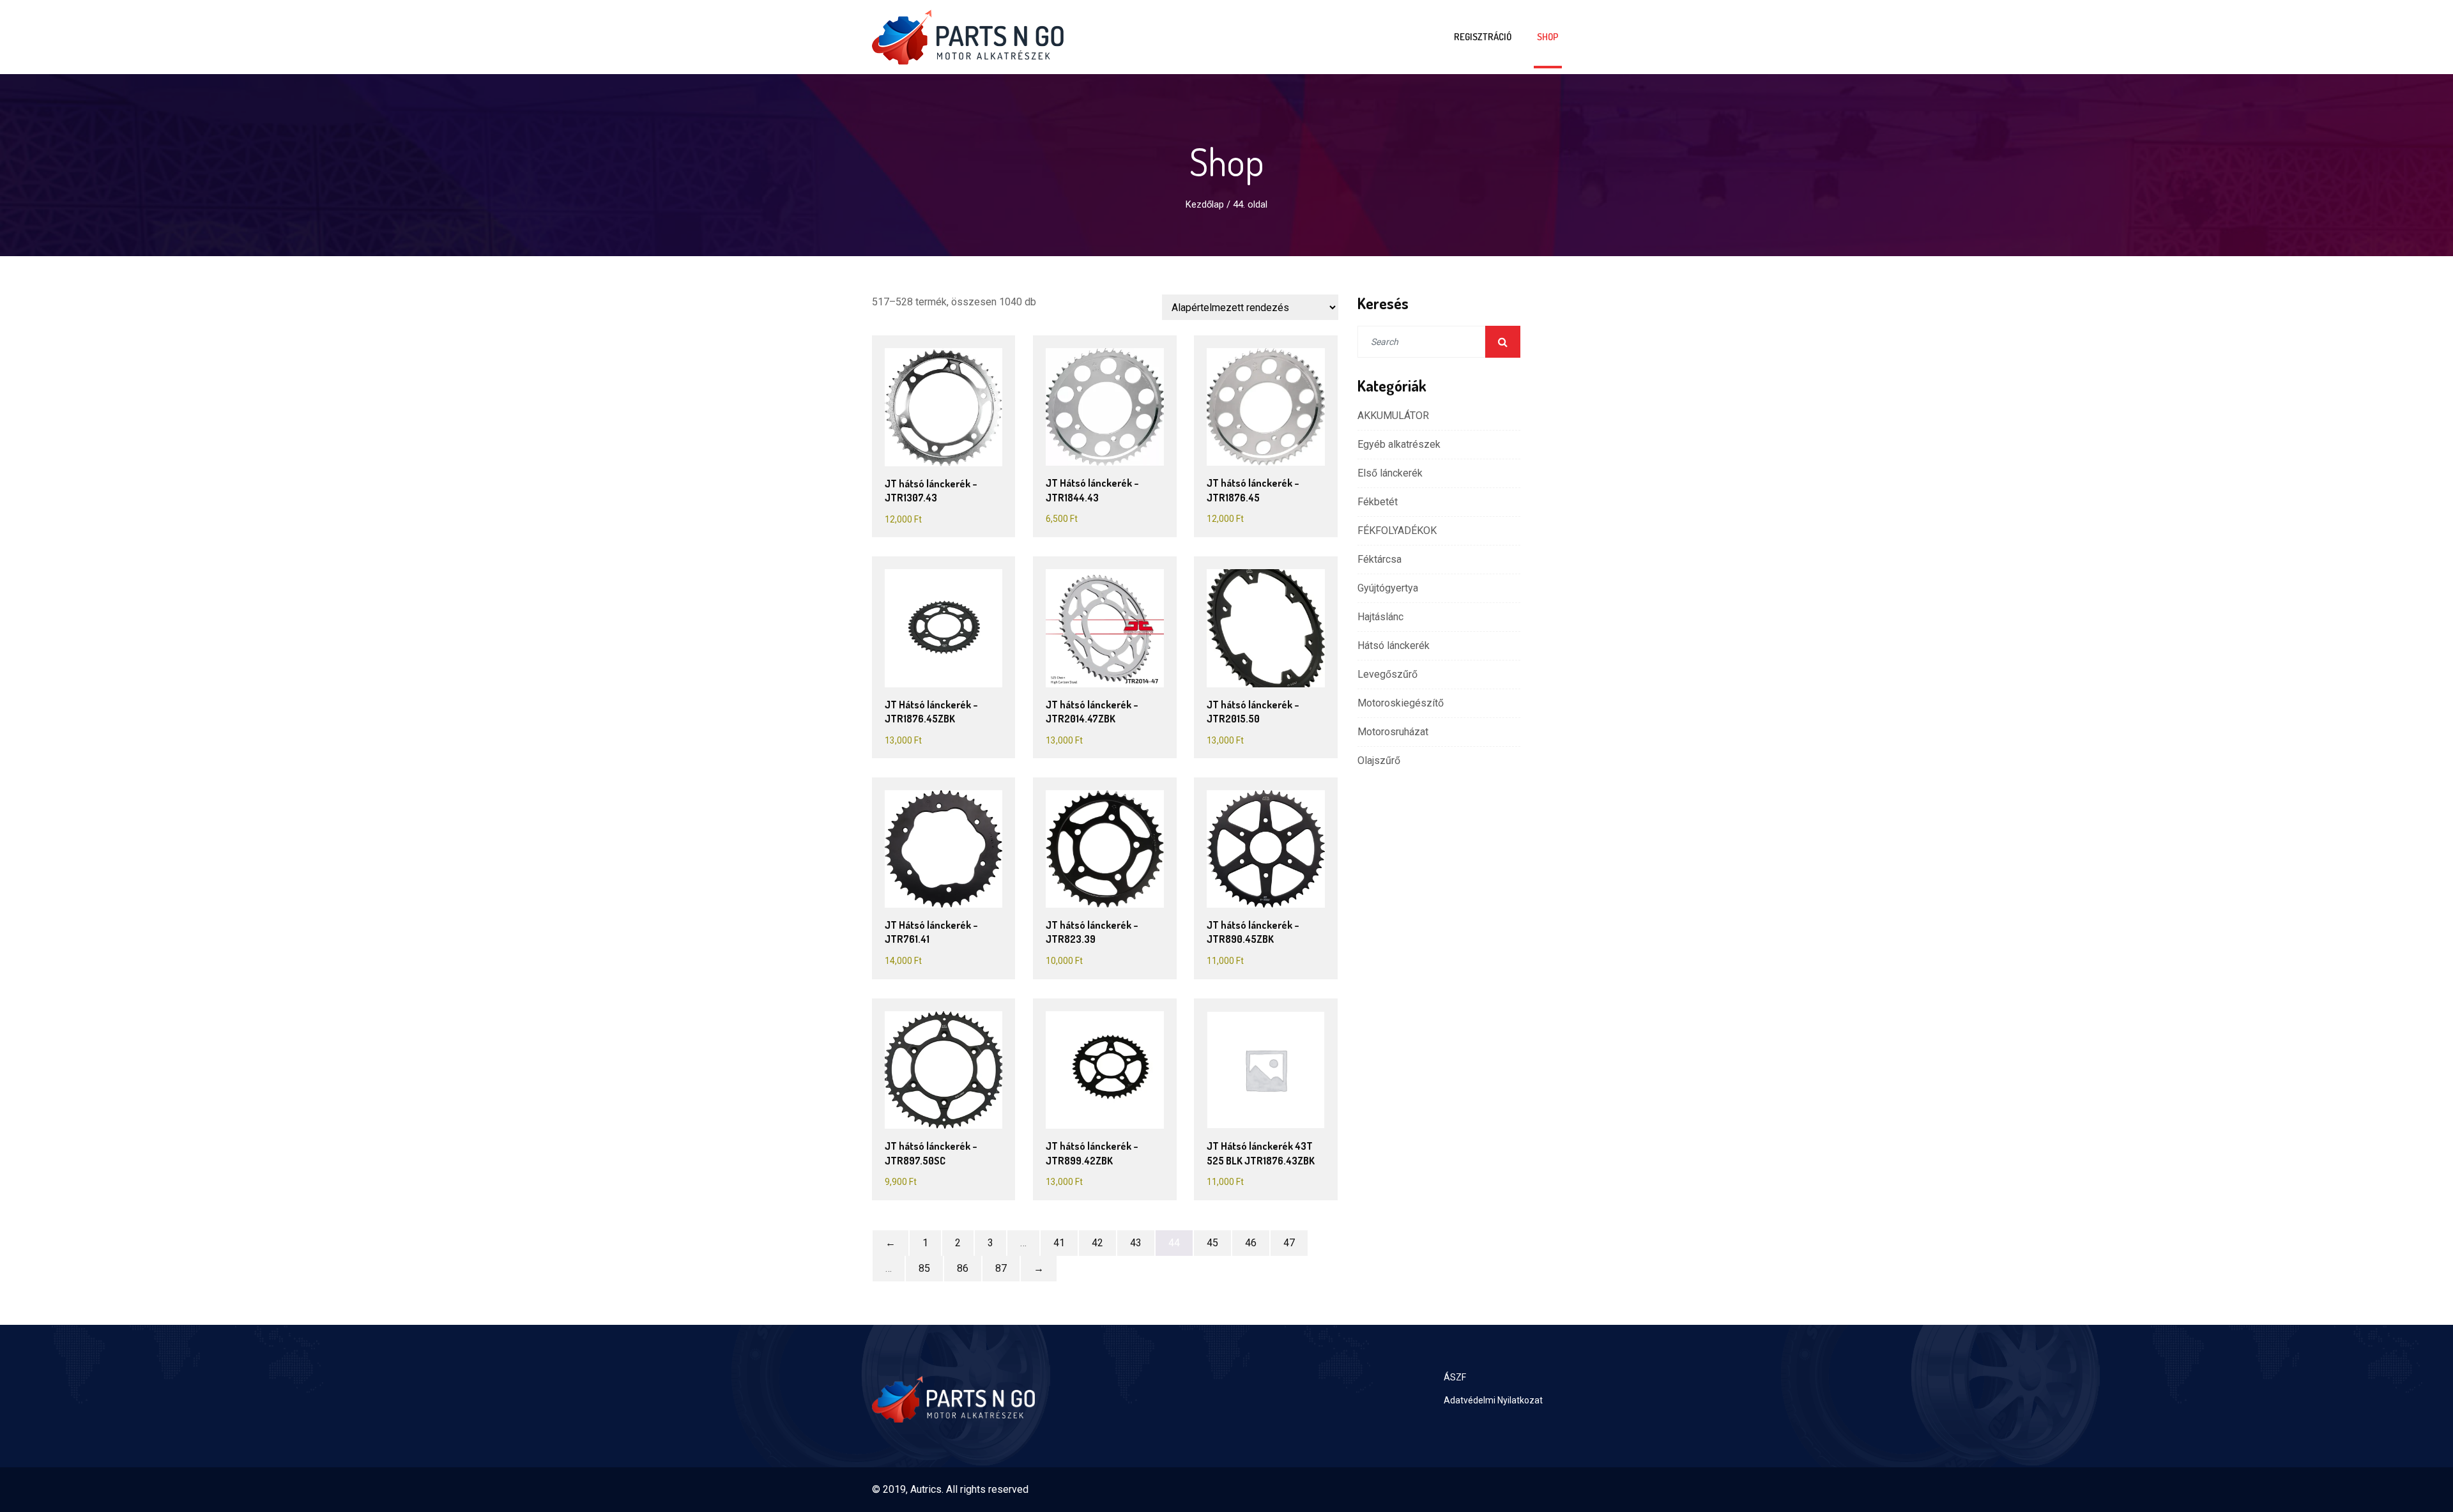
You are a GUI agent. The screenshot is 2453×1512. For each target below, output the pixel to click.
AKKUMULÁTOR (1393, 416)
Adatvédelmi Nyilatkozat (1493, 1400)
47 (1289, 1243)
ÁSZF (1455, 1377)
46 (1251, 1243)
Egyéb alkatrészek (1399, 444)
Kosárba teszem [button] (949, 407)
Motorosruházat (1393, 732)
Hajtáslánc (1380, 617)
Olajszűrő (1379, 760)
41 (1059, 1243)
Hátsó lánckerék (1394, 645)
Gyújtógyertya (1388, 588)
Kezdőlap (1205, 204)
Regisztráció (1483, 37)
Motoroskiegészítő (1401, 703)
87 (1001, 1268)
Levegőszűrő (1387, 674)
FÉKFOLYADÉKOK (1397, 531)
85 (924, 1268)
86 (963, 1268)
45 (1212, 1243)
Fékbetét (1378, 502)
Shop (1548, 37)
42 (1097, 1243)
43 (1136, 1243)
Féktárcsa (1379, 559)
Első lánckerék (1390, 473)
